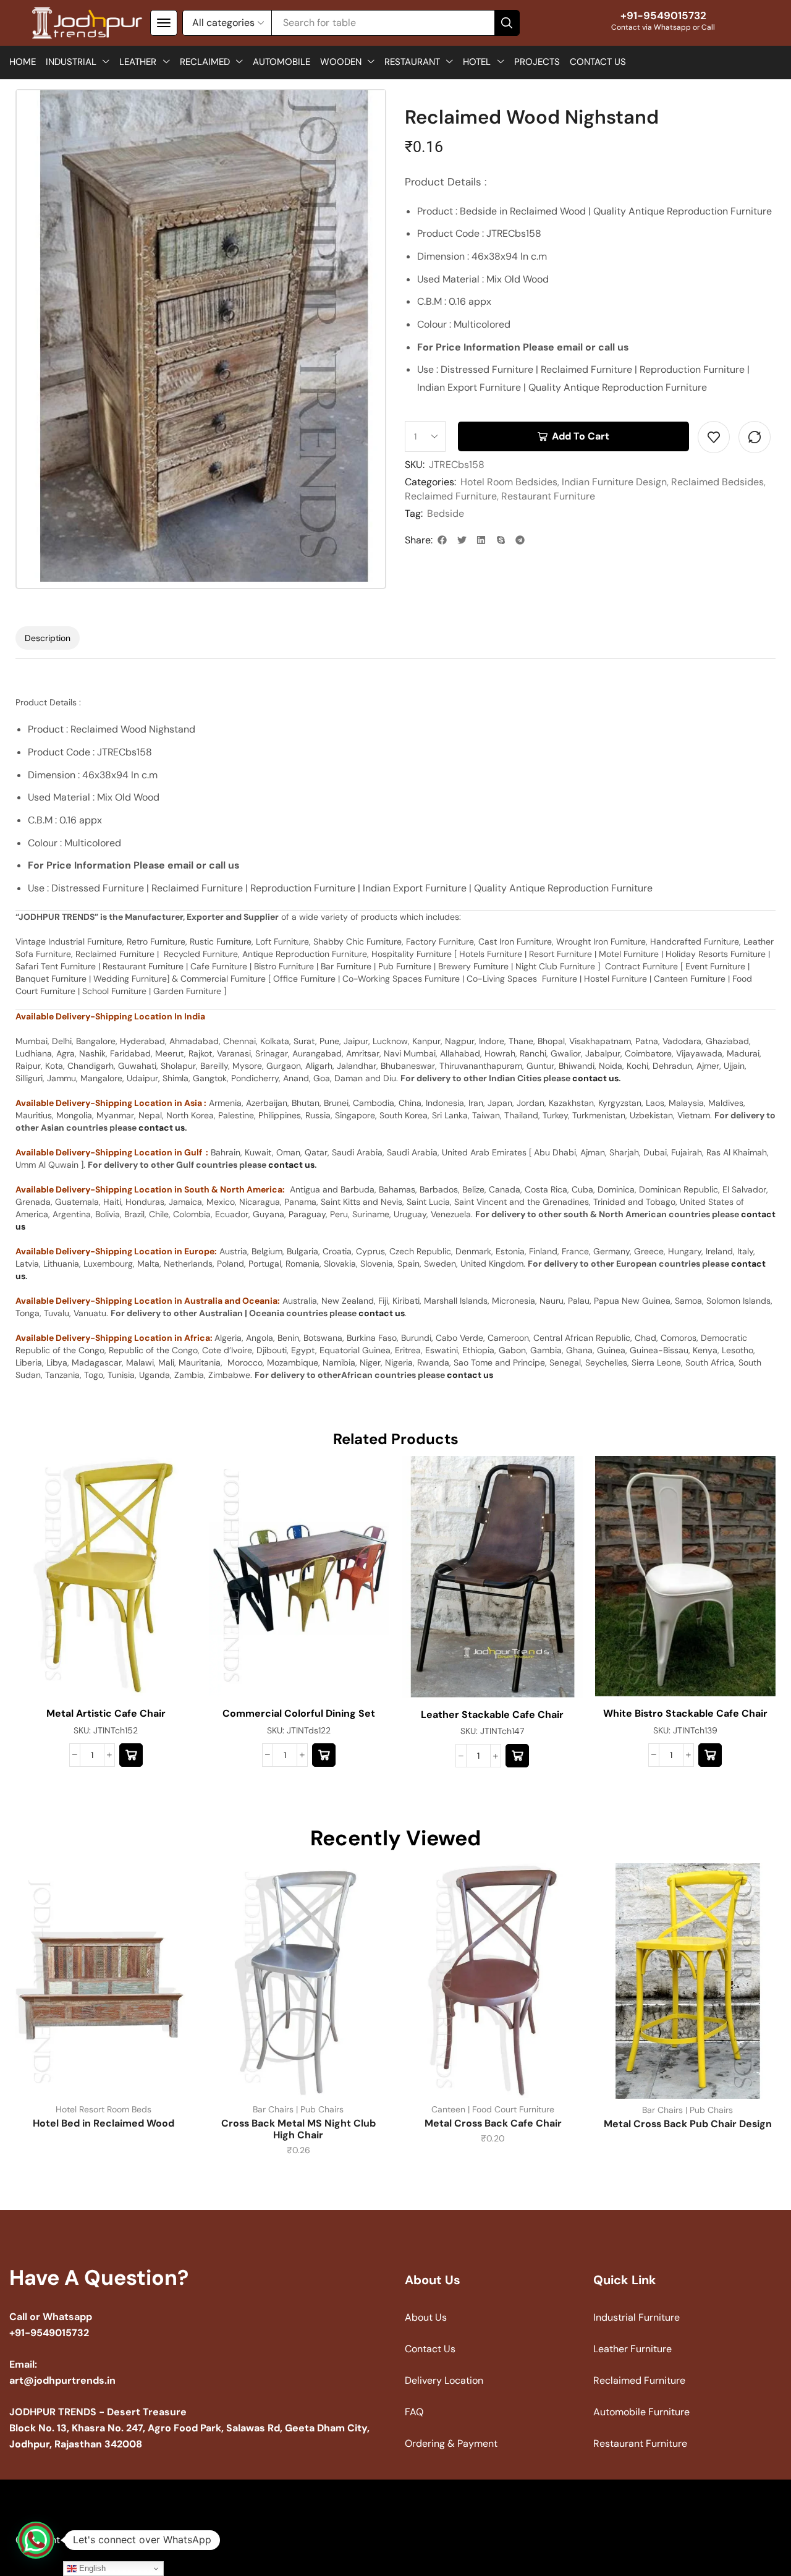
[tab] (48, 638)
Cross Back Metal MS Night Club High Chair (298, 2129)
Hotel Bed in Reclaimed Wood (104, 2123)
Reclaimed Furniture (451, 496)
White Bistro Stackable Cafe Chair (685, 1713)
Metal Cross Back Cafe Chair (493, 2123)
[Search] (507, 23)
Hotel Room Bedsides (509, 482)
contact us (595, 1078)
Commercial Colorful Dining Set (299, 1713)
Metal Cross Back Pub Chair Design (688, 2124)
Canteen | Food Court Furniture (493, 2109)
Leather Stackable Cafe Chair (492, 1715)
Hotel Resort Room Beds (104, 2109)
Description (48, 638)
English (91, 2568)
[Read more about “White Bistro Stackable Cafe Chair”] (710, 1755)
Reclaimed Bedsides (717, 482)
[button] (164, 23)
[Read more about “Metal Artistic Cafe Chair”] (131, 1755)
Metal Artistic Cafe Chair (106, 1713)
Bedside (446, 513)
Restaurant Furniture (548, 496)
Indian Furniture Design (614, 482)
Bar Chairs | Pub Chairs (298, 2109)
